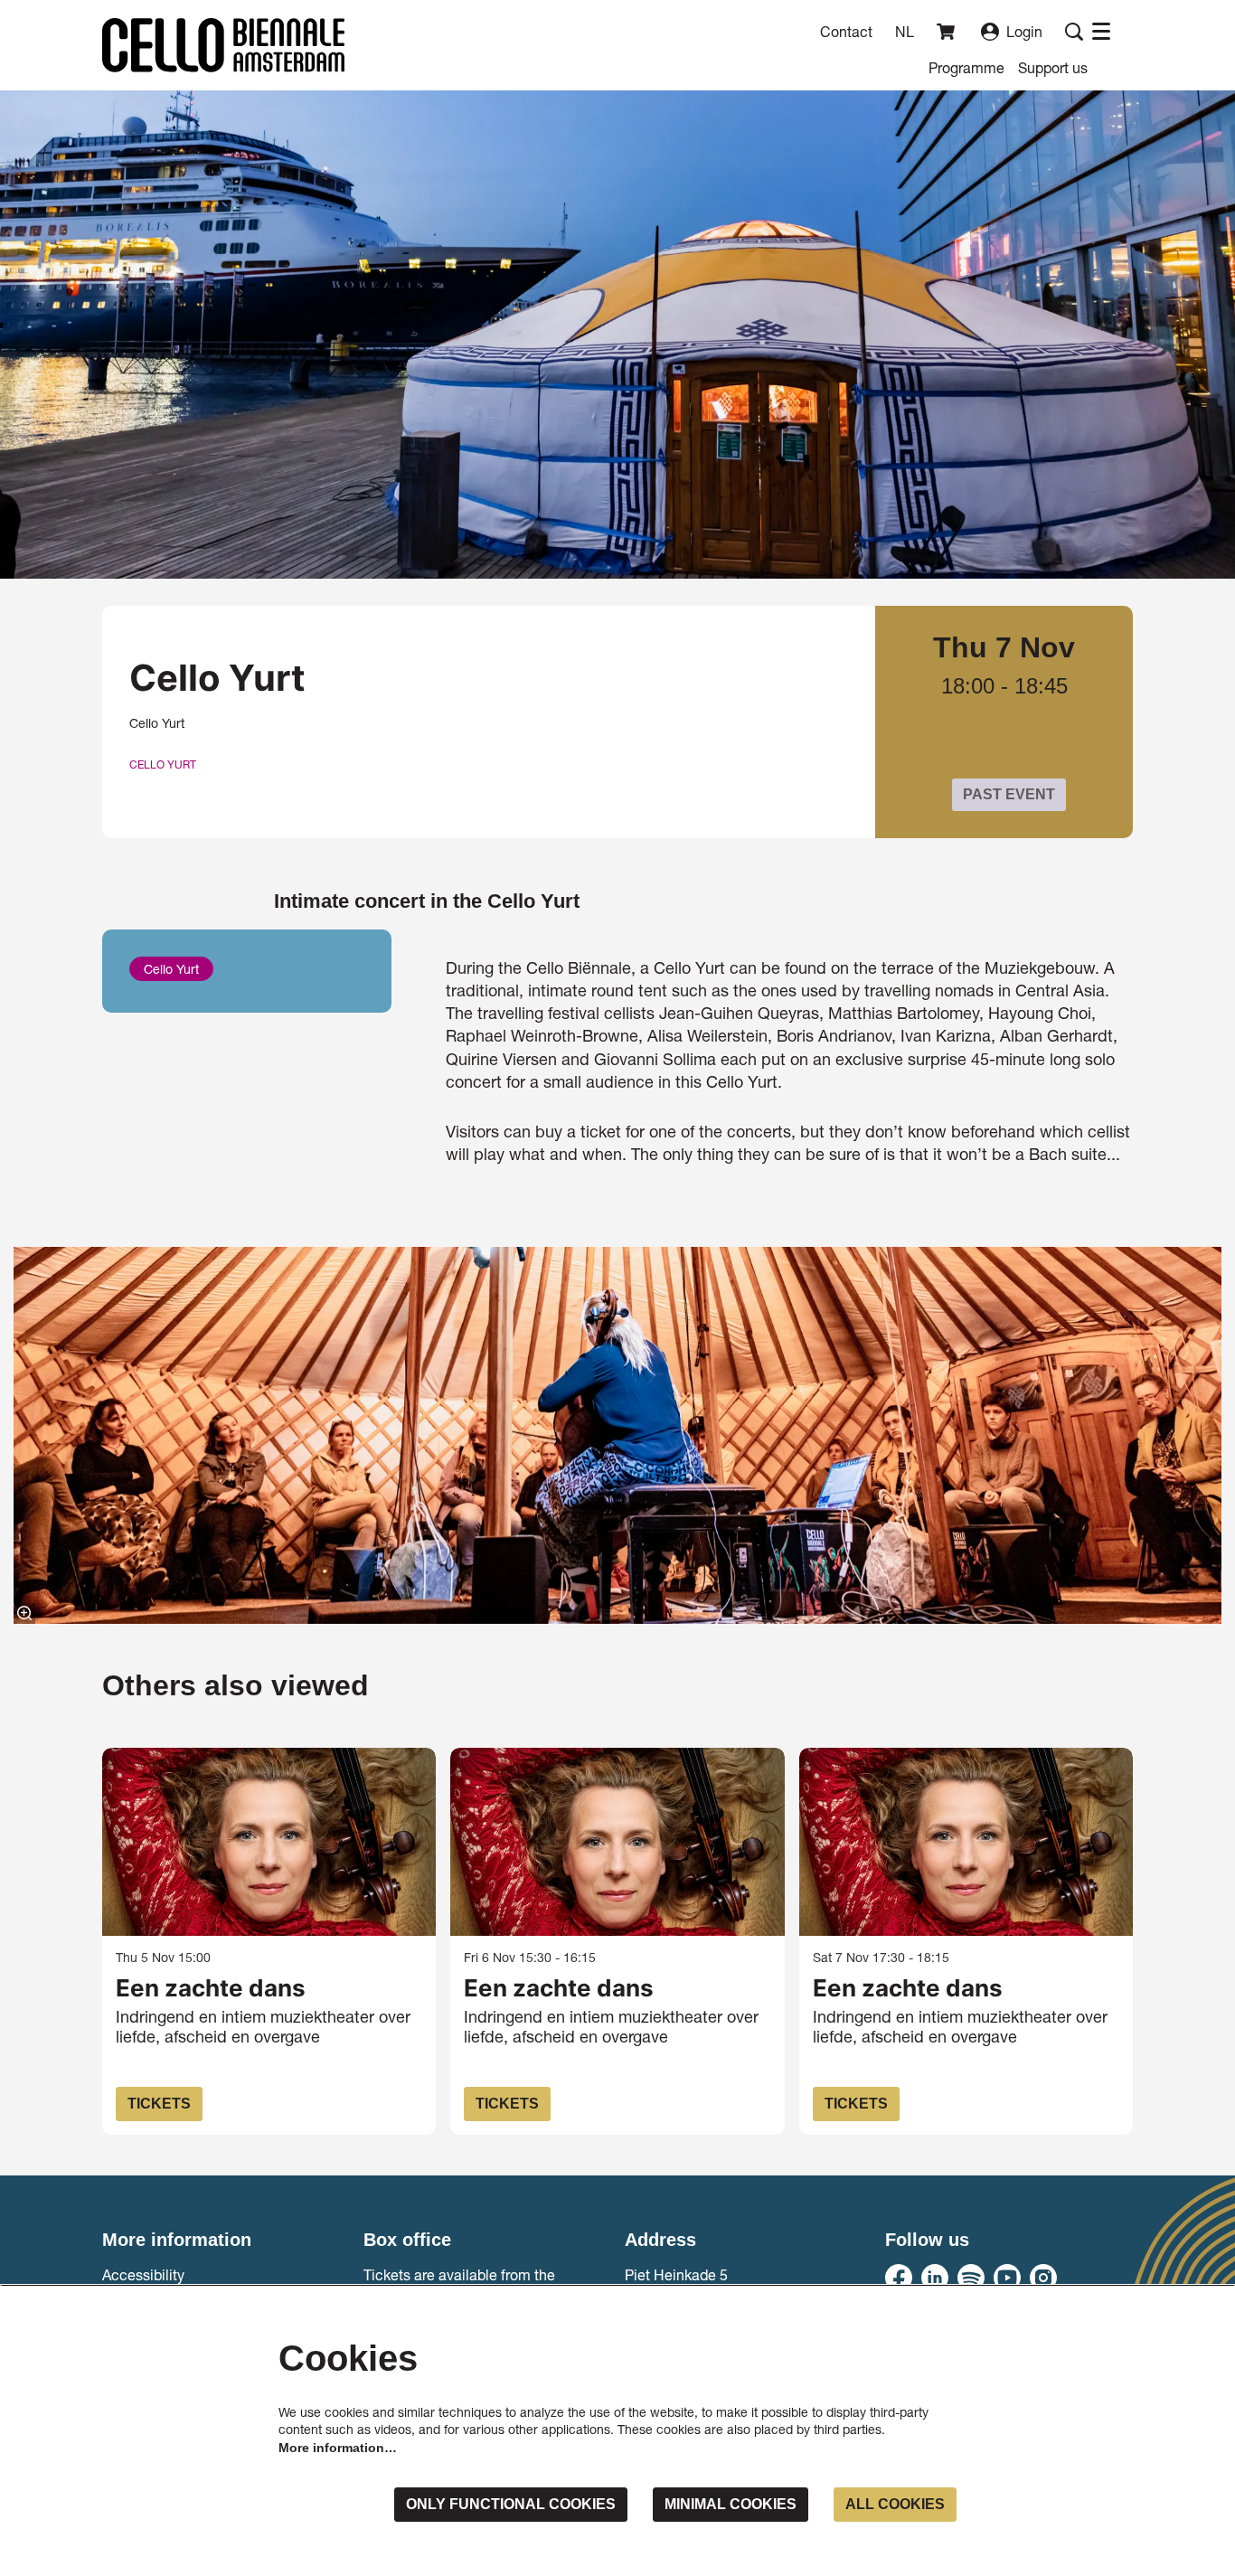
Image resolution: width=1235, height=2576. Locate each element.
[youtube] (1007, 2278)
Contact (846, 31)
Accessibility (143, 2274)
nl (905, 32)
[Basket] (947, 32)
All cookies (895, 2504)
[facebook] (899, 2278)
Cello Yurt (163, 765)
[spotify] (971, 2278)
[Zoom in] (24, 1613)
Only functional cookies (511, 2504)
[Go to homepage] (223, 45)
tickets (159, 2104)
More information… (338, 2448)
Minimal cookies (731, 2504)
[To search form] (1074, 32)
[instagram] (1043, 2278)
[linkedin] (935, 2278)
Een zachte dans (211, 1988)
